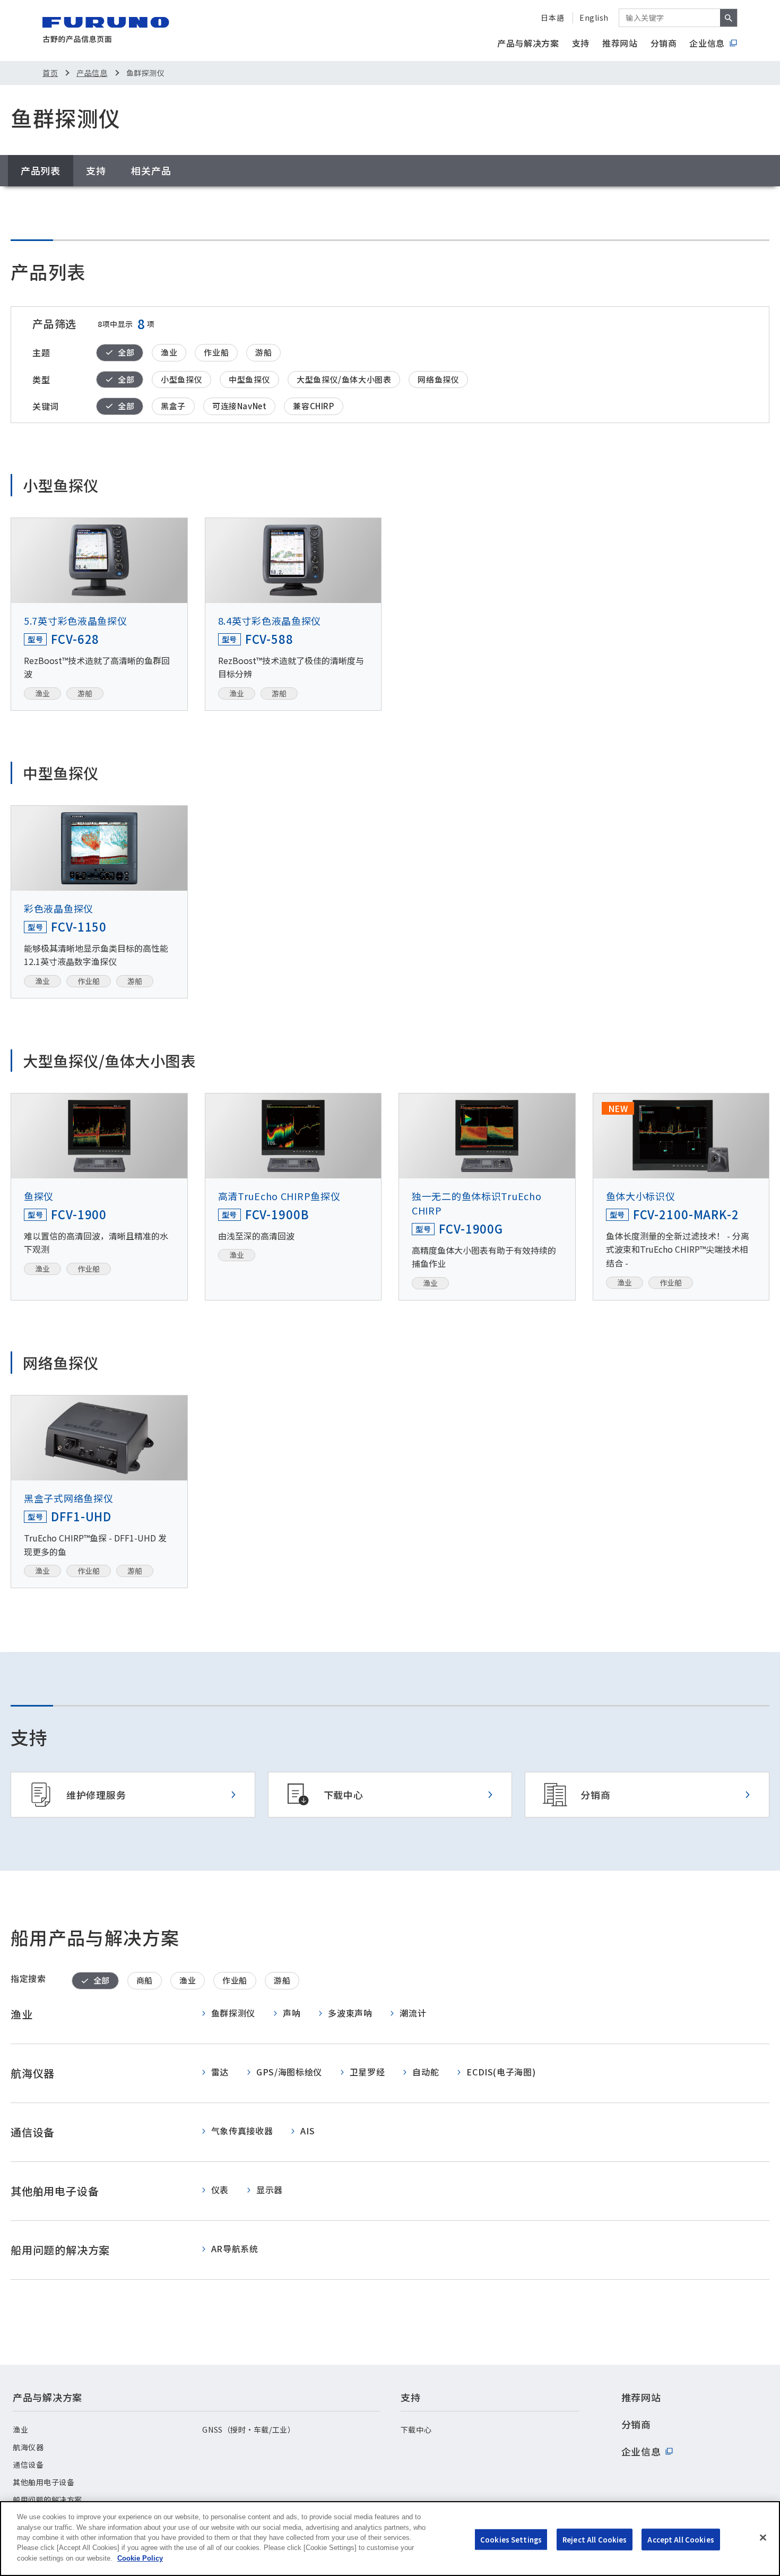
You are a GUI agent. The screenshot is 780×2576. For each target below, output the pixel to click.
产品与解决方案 (528, 43)
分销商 (664, 43)
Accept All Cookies (681, 2539)
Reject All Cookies (595, 2539)
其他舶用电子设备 (44, 2482)
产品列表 (41, 170)
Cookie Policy (140, 2558)
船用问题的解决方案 (47, 2500)
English (594, 18)
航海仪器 (28, 2447)
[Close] (763, 2537)
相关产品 (151, 170)
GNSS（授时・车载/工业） (249, 2429)
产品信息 (92, 73)
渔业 (20, 2429)
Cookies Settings (511, 2539)
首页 (50, 73)
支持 (581, 43)
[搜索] (729, 18)
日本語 (552, 18)
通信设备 (28, 2465)
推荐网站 (620, 43)
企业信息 (707, 43)
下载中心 (416, 2429)
